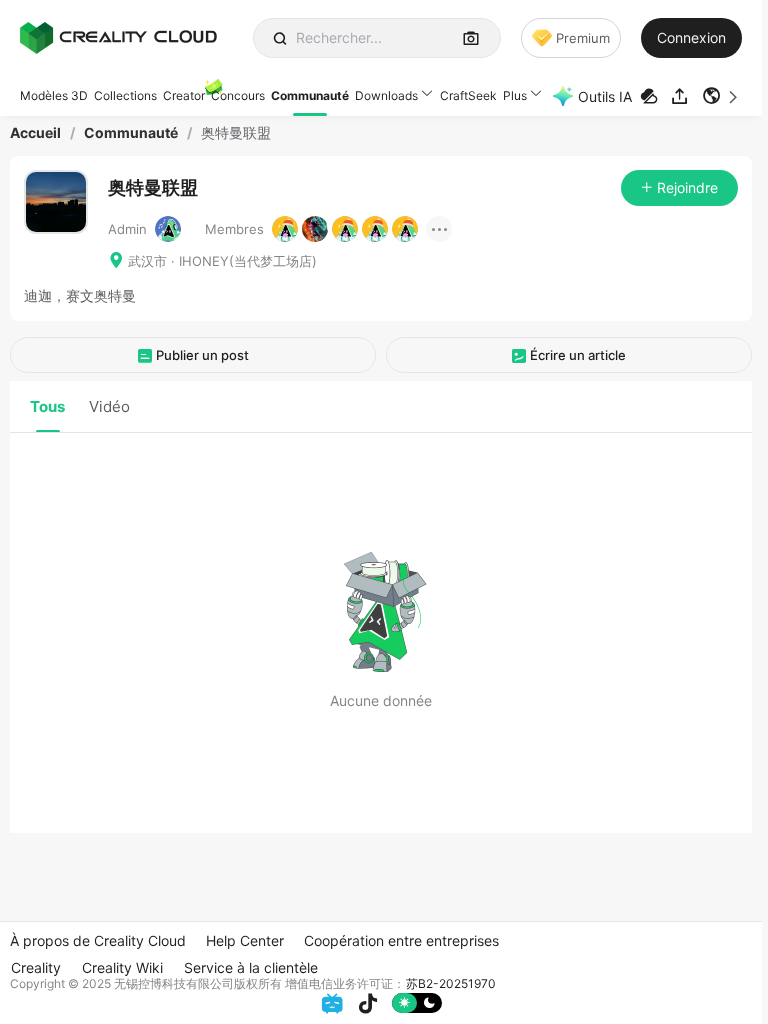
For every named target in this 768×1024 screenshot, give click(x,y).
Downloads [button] (386, 95)
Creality (36, 967)
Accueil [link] (35, 133)
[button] (722, 96)
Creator (184, 95)
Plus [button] (515, 95)
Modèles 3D (54, 95)
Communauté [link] (131, 133)
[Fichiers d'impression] (651, 96)
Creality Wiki (122, 967)
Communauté (310, 95)
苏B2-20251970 (451, 983)
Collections (125, 95)
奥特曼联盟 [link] (236, 133)
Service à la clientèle (251, 967)
